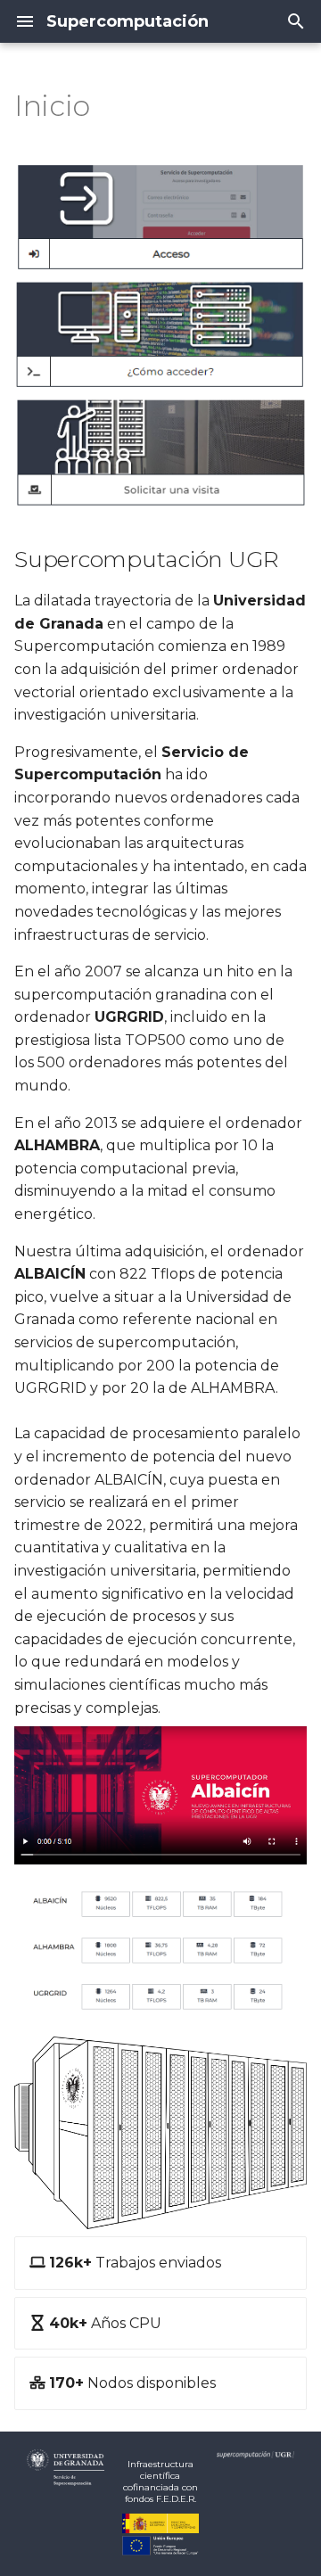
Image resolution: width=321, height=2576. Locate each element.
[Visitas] (160, 453)
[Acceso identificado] (160, 217)
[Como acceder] (160, 335)
